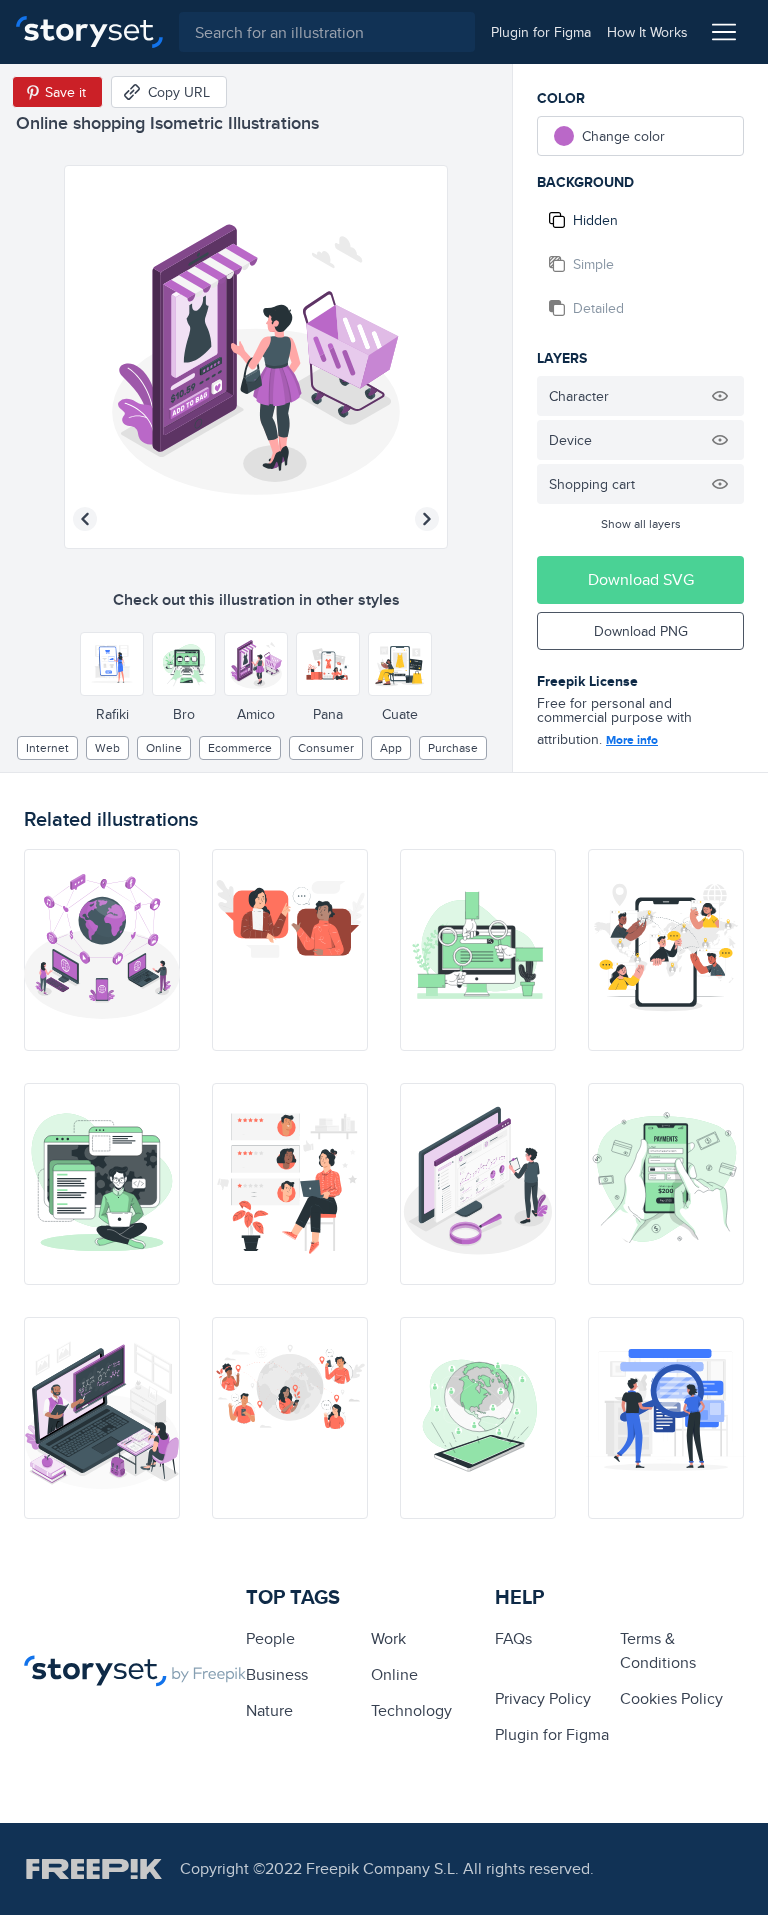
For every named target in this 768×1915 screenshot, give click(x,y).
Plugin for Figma (552, 1734)
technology (411, 1710)
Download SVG (641, 579)
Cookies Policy (671, 1698)
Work (388, 1638)
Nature (269, 1710)
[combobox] (327, 32)
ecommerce (240, 747)
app (391, 747)
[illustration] (102, 950)
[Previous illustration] (85, 519)
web (107, 747)
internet (47, 747)
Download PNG (641, 631)
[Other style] (112, 664)
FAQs (513, 1638)
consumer (326, 747)
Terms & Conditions (658, 1650)
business (277, 1674)
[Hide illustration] (720, 396)
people (270, 1638)
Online (164, 747)
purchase (453, 747)
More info (632, 740)
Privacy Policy (543, 1698)
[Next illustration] (427, 519)
